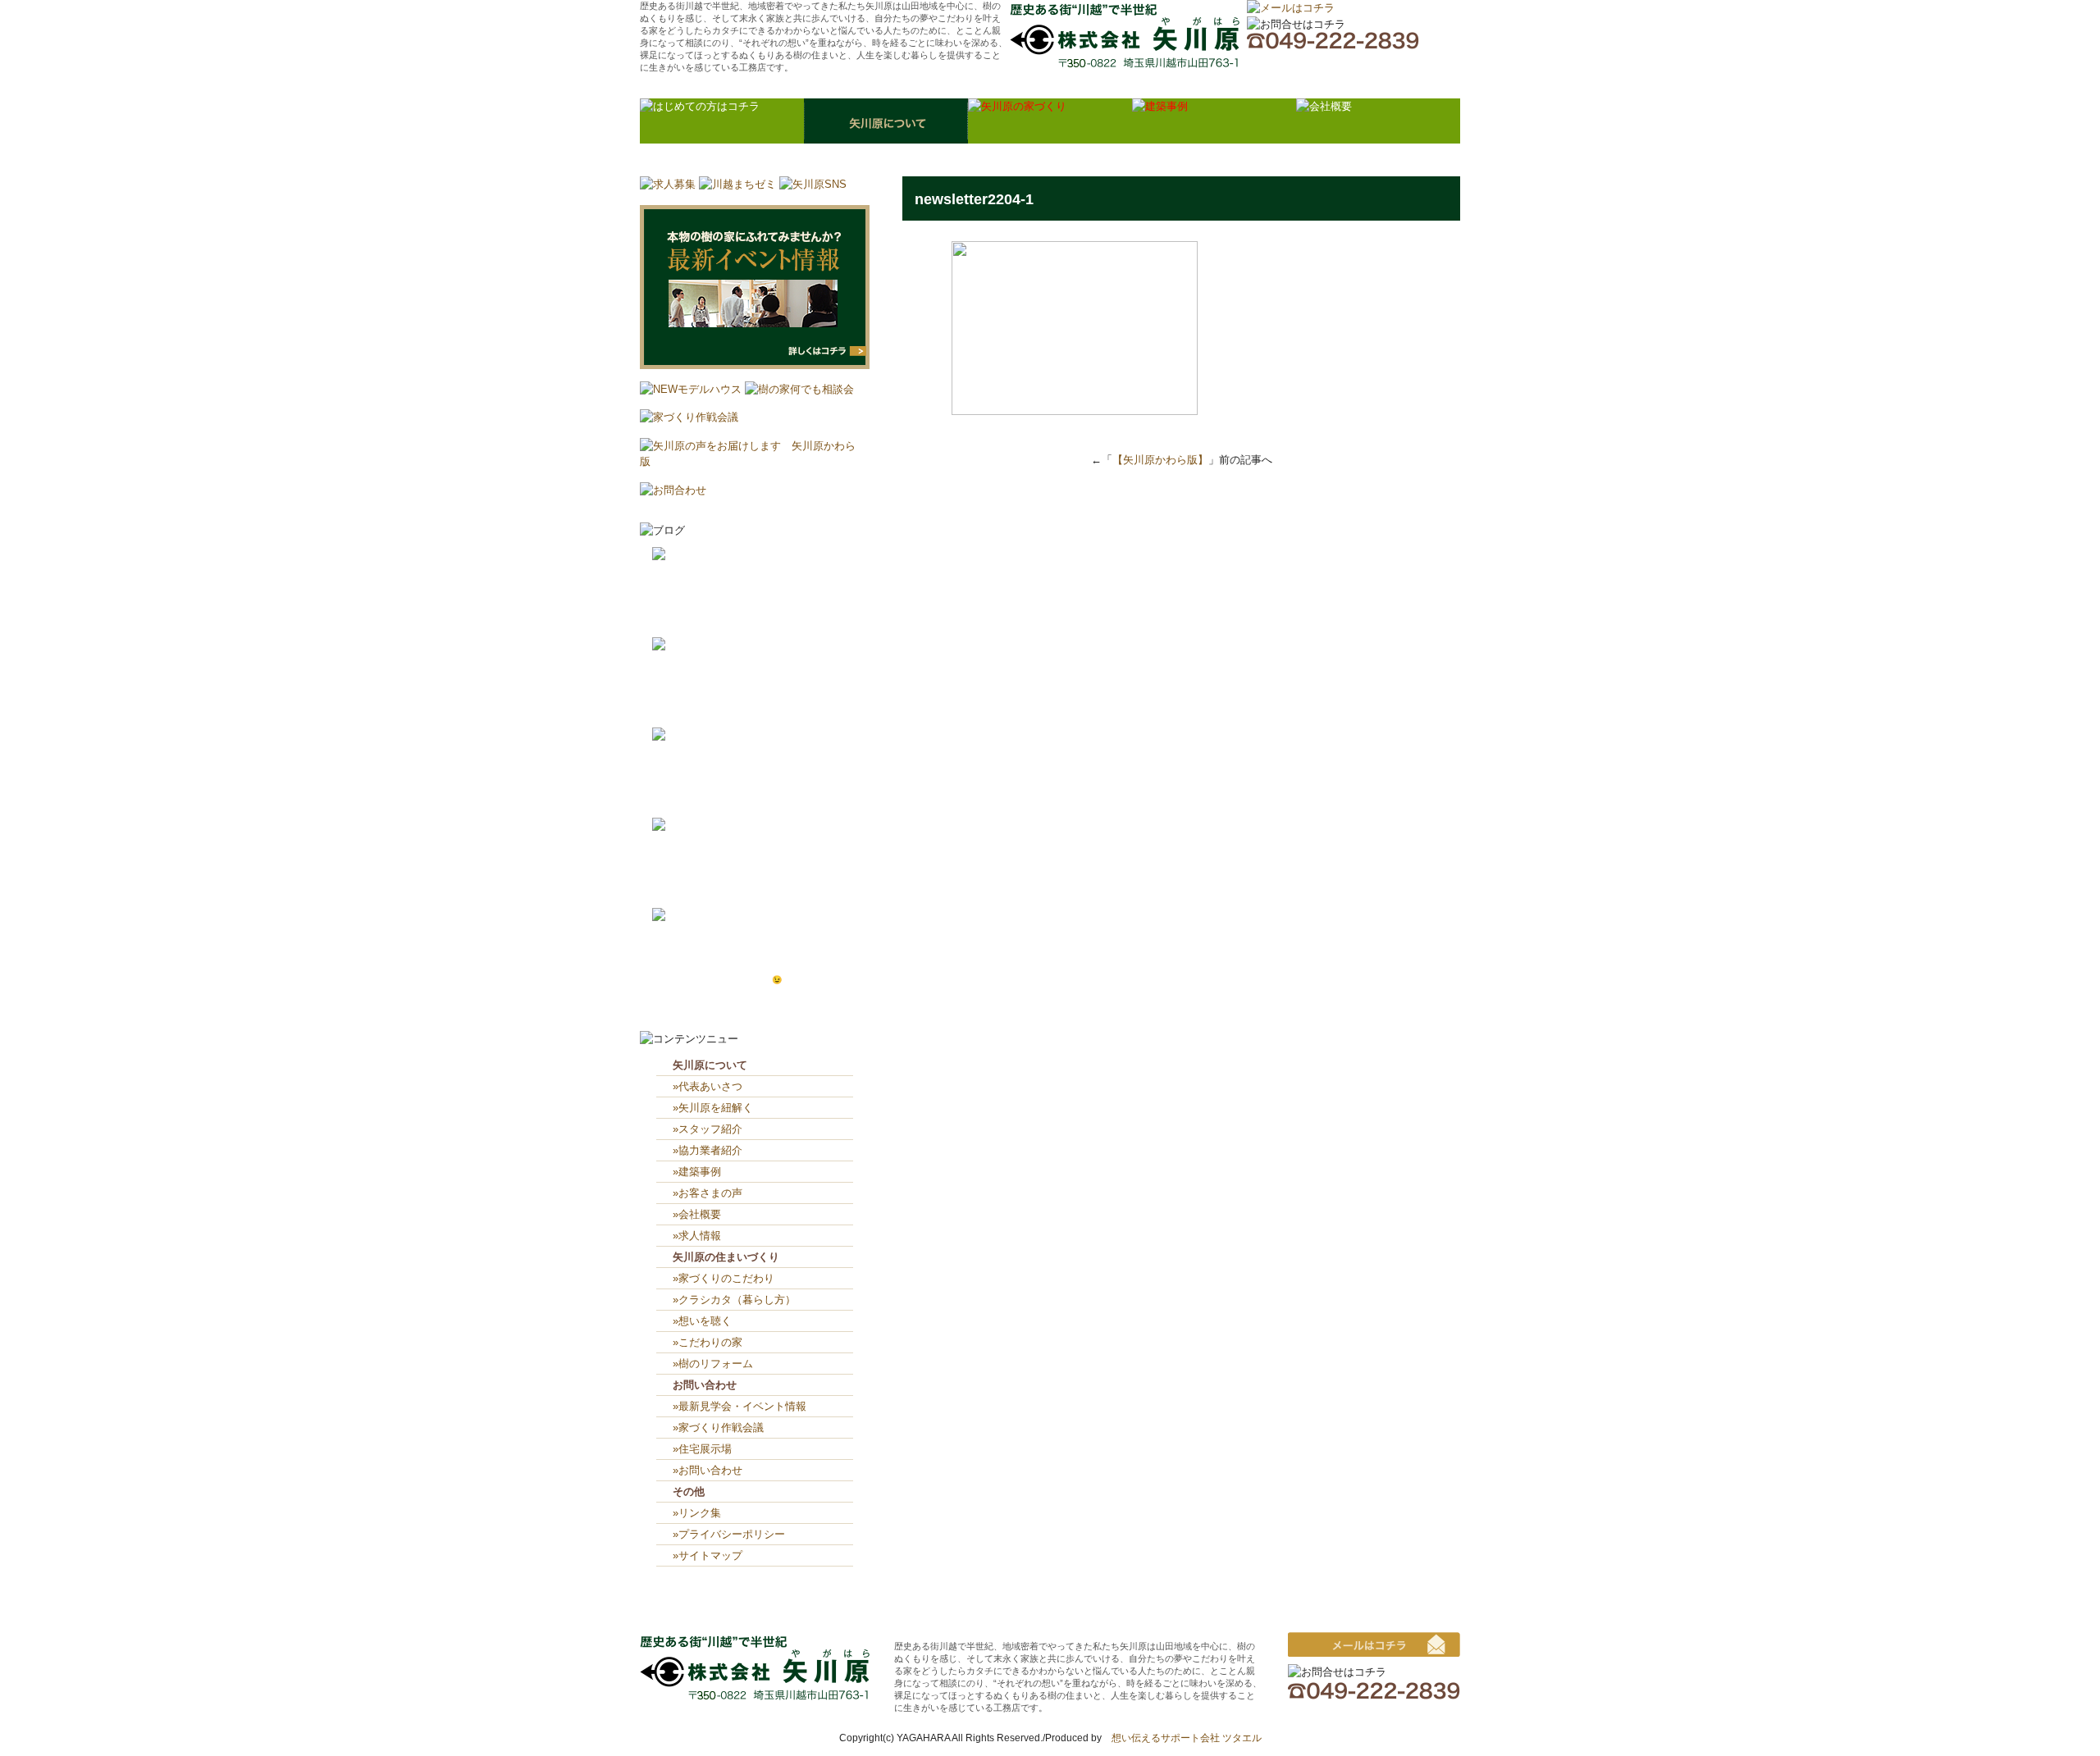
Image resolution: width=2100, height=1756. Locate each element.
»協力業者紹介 (708, 1150)
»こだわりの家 (708, 1342)
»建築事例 (697, 1172)
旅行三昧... (726, 873)
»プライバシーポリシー (729, 1534)
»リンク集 (697, 1513)
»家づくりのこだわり (724, 1278)
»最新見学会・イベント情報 (740, 1406)
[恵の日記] (680, 735)
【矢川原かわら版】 (1160, 460)
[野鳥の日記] (685, 645)
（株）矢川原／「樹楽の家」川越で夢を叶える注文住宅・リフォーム (1125, 36)
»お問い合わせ (708, 1470)
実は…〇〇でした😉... (748, 980)
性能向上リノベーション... (755, 602)
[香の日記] (680, 826)
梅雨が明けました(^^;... (749, 799)
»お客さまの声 (708, 1193)
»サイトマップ (713, 1555)
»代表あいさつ (708, 1086)
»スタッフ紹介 (708, 1129)
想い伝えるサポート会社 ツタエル (1182, 1738)
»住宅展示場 (702, 1449)
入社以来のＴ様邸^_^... (749, 963)
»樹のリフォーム (713, 1364)
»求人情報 (697, 1236)
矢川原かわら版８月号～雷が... (758, 783)
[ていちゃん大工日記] (707, 916)
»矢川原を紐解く (713, 1108)
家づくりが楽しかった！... (755, 619)
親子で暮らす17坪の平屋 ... (760, 889)
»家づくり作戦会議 (718, 1428)
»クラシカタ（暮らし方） (734, 1300)
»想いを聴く (702, 1321)
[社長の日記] (685, 555)
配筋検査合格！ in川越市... (760, 709)
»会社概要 (697, 1214)
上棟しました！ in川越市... (763, 693)
